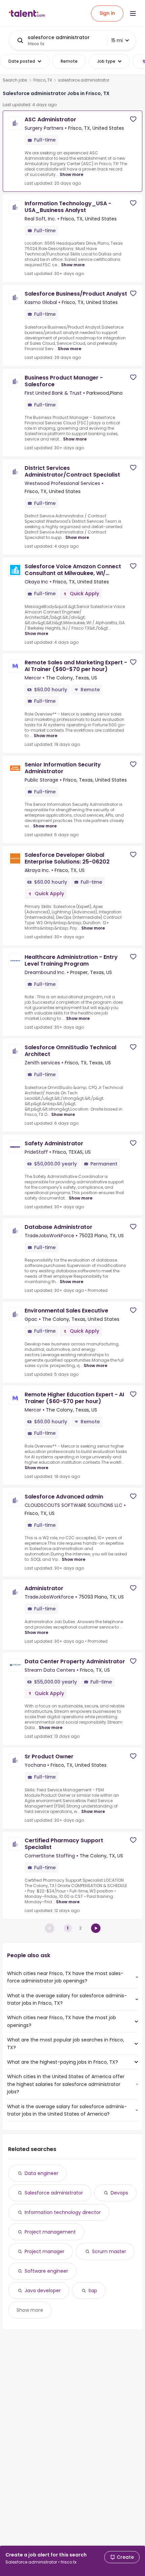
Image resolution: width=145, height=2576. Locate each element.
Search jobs (15, 80)
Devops (119, 2193)
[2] (96, 1928)
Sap (93, 2291)
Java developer (43, 2291)
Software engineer (46, 2271)
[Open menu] (133, 13)
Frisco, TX (43, 80)
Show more (71, 174)
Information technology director (63, 2212)
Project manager (45, 2251)
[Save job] (133, 119)
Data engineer (41, 2173)
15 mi (117, 40)
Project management (50, 2232)
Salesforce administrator (54, 2193)
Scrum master (109, 2251)
